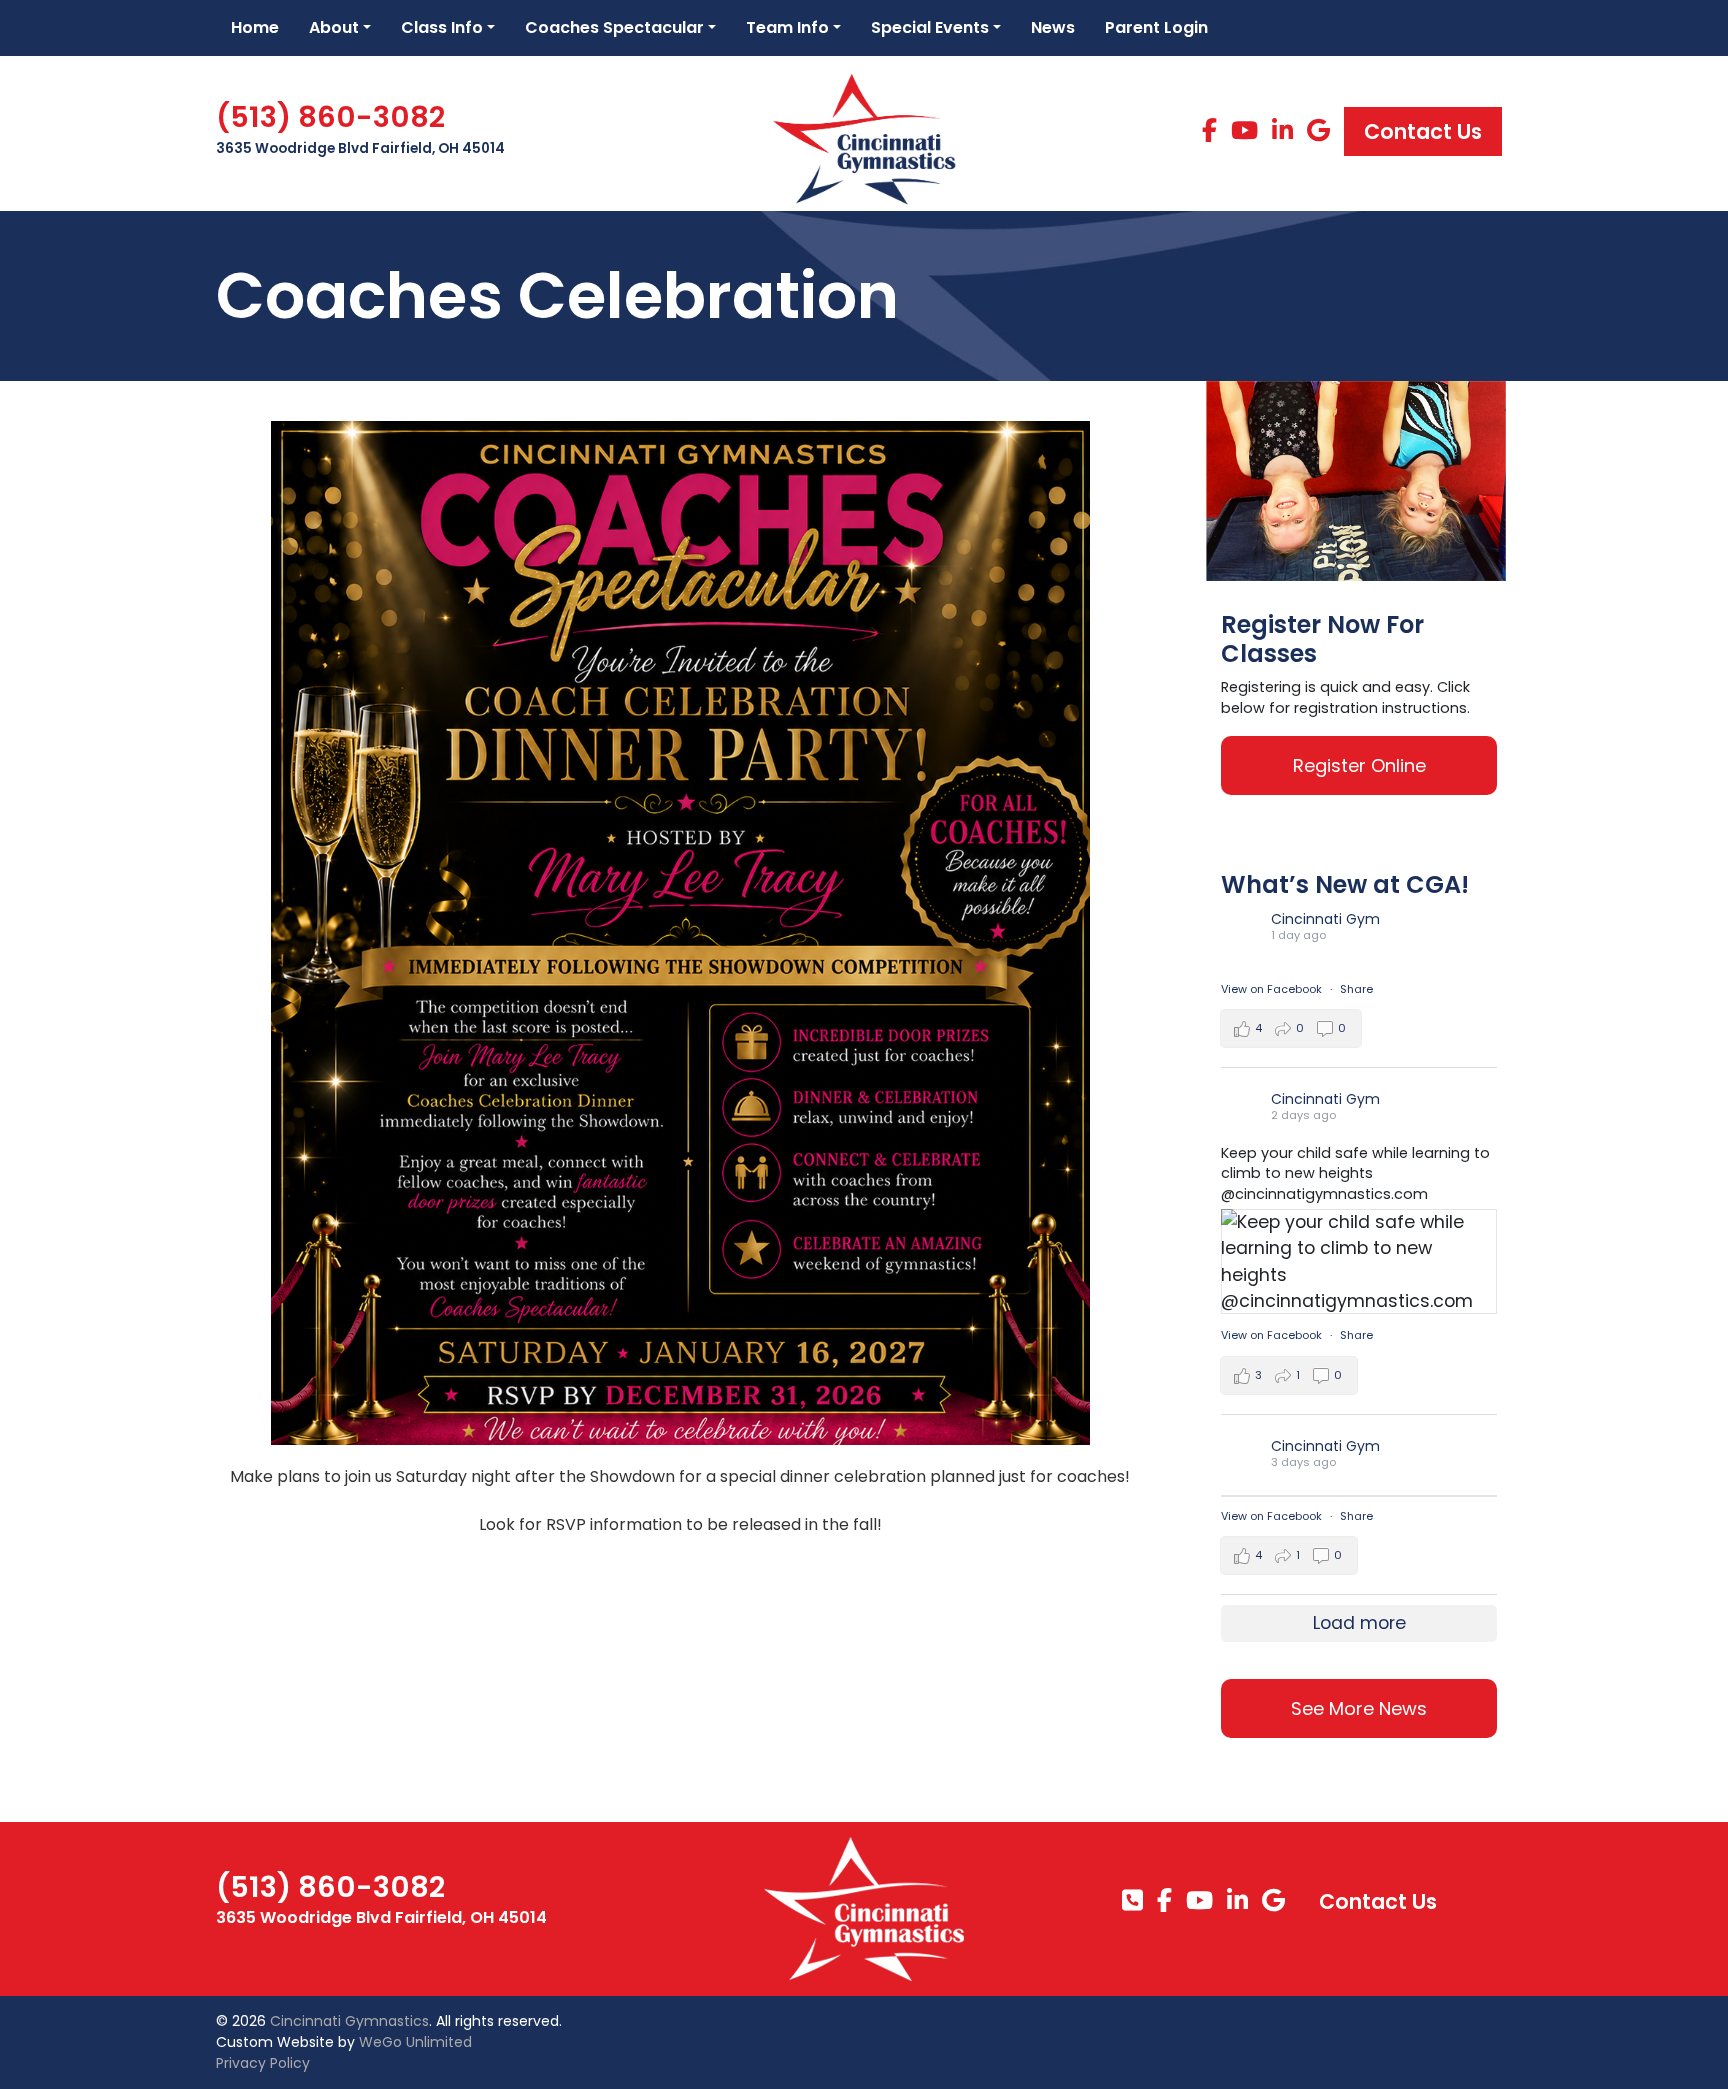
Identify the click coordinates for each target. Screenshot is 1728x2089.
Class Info (442, 27)
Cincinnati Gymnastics (349, 2021)
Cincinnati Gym (1325, 919)
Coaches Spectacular (614, 27)
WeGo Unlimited (415, 2042)
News (1053, 27)
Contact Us (1423, 131)
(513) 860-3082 (330, 117)
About (334, 27)
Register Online (1359, 765)
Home (255, 27)
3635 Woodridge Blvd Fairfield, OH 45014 (360, 148)
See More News (1359, 1708)
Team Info (787, 27)
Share (1356, 989)
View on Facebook (1273, 989)
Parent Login (1156, 27)
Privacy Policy (263, 2063)
